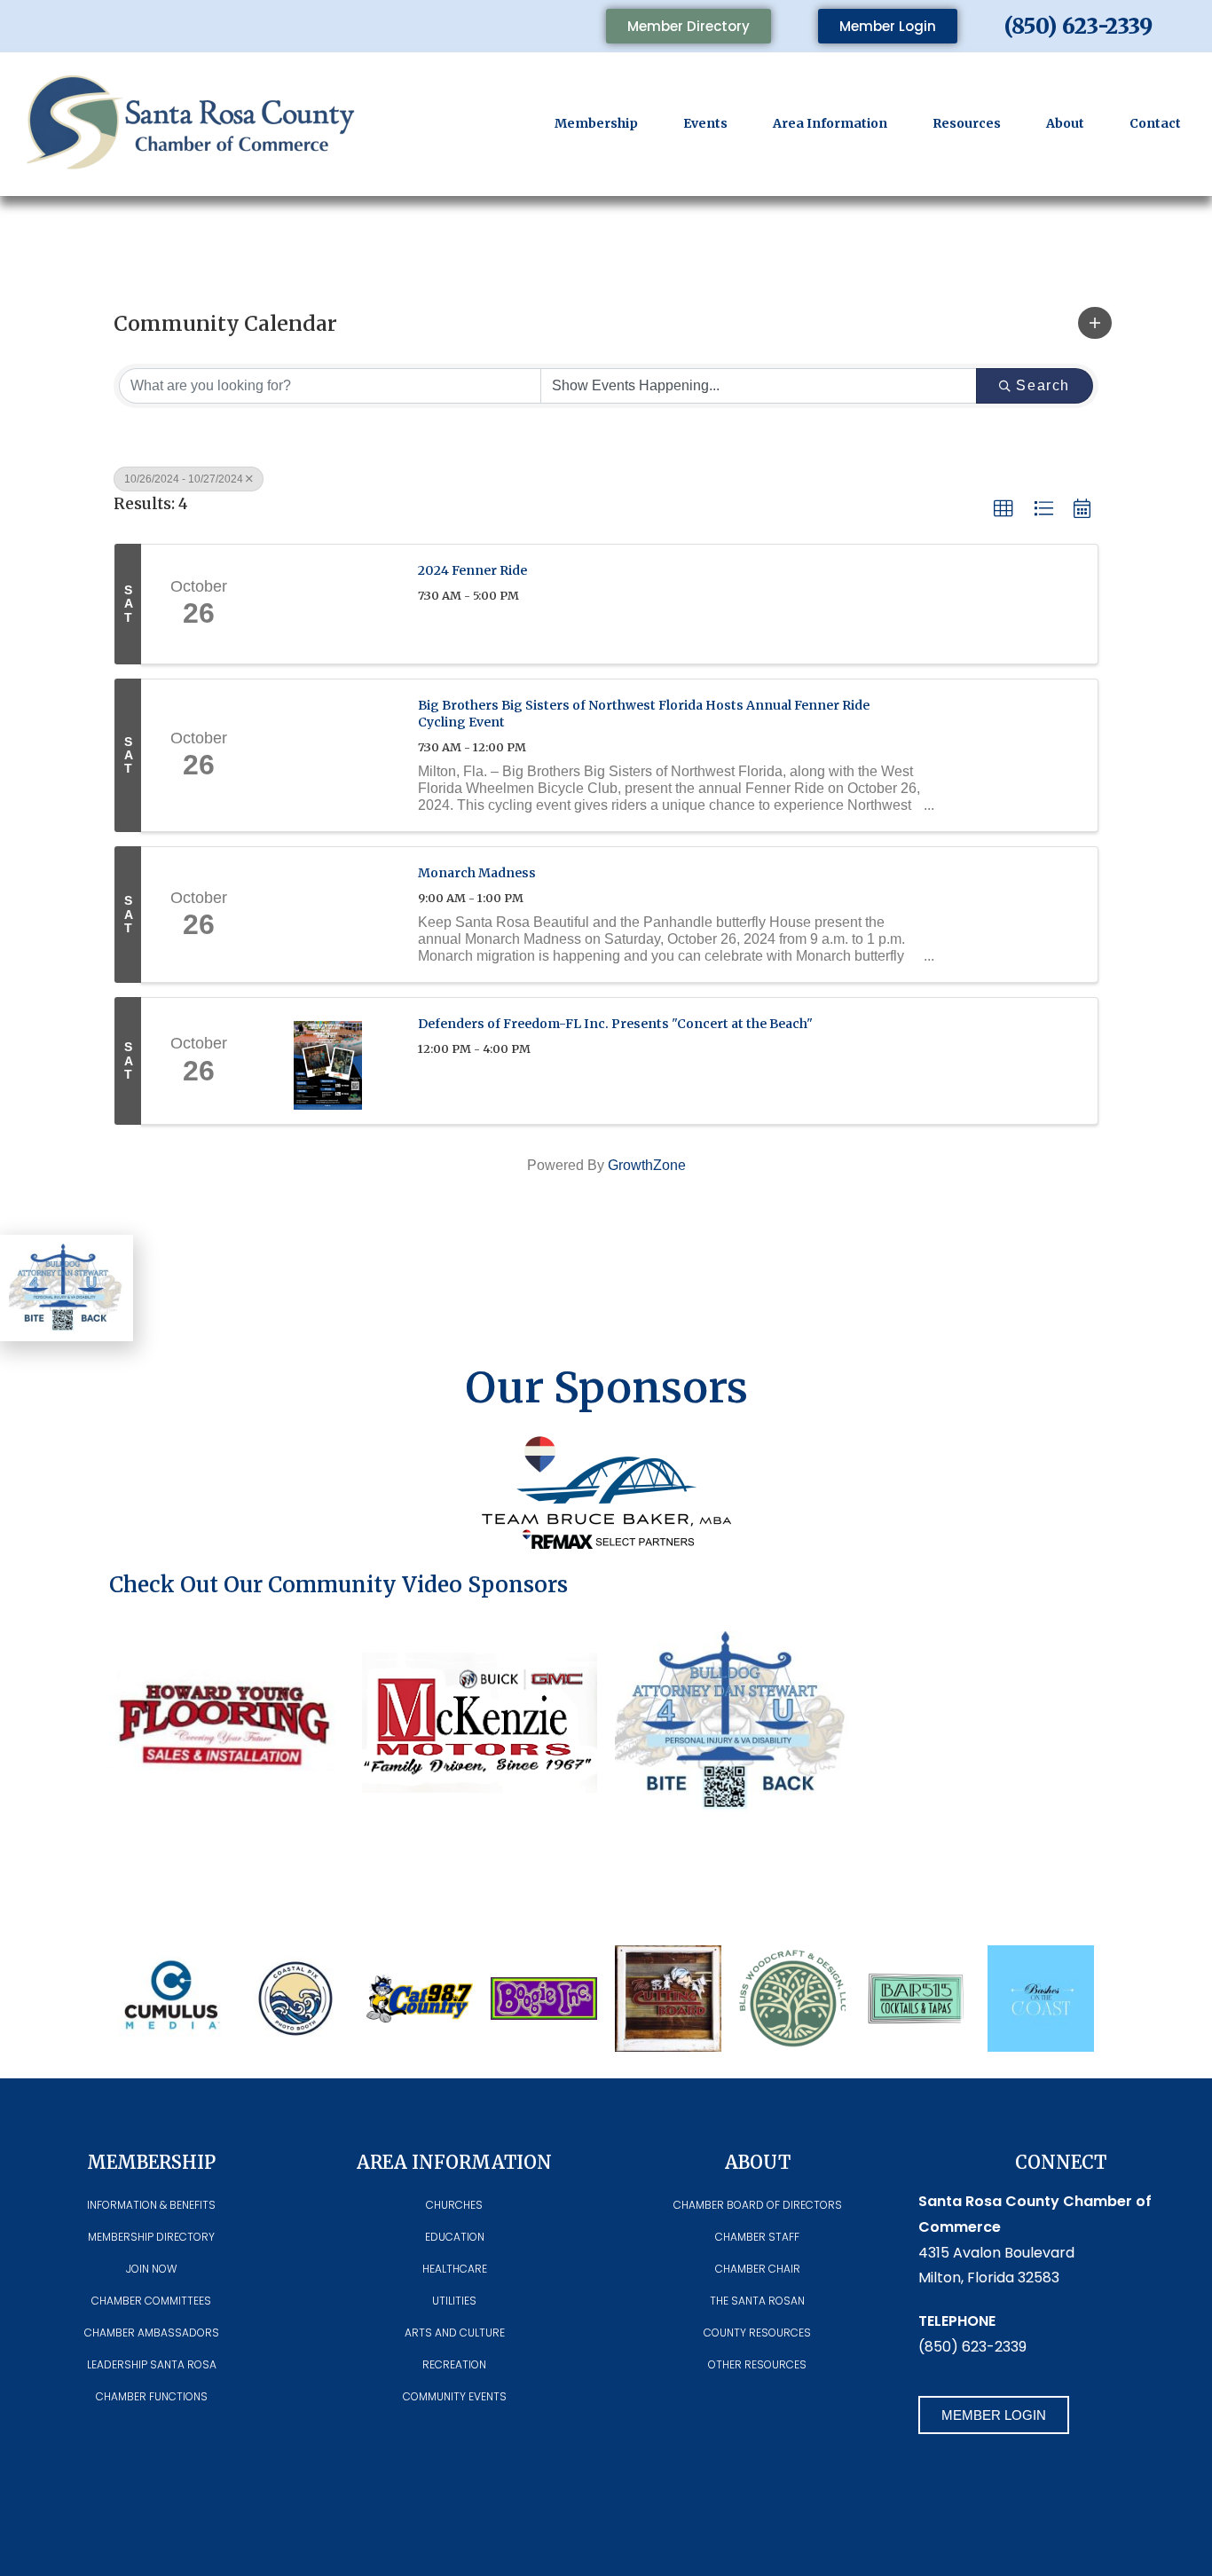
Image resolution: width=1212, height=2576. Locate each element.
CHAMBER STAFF (757, 2237)
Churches (454, 2205)
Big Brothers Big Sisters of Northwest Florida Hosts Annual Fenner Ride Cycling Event (644, 714)
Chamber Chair (758, 2269)
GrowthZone (647, 1165)
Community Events (455, 2396)
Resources (967, 123)
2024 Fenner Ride (472, 570)
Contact (1155, 123)
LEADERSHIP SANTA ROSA (152, 2364)
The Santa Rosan (757, 2301)
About (1065, 123)
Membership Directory (151, 2237)
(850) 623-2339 (1078, 26)
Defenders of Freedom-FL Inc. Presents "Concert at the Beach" (615, 1024)
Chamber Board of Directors (758, 2205)
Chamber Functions (152, 2396)
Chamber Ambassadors (152, 2333)
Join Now (151, 2269)
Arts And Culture (455, 2333)
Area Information (830, 123)
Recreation (454, 2364)
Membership (596, 123)
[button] (1095, 323)
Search (1043, 385)
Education (455, 2237)
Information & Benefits (151, 2205)
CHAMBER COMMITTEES (151, 2301)
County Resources (757, 2333)
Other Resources (757, 2364)
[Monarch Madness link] (328, 915)
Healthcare (455, 2269)
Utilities (454, 2301)
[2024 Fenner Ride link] (328, 604)
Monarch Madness (477, 873)
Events (705, 123)
